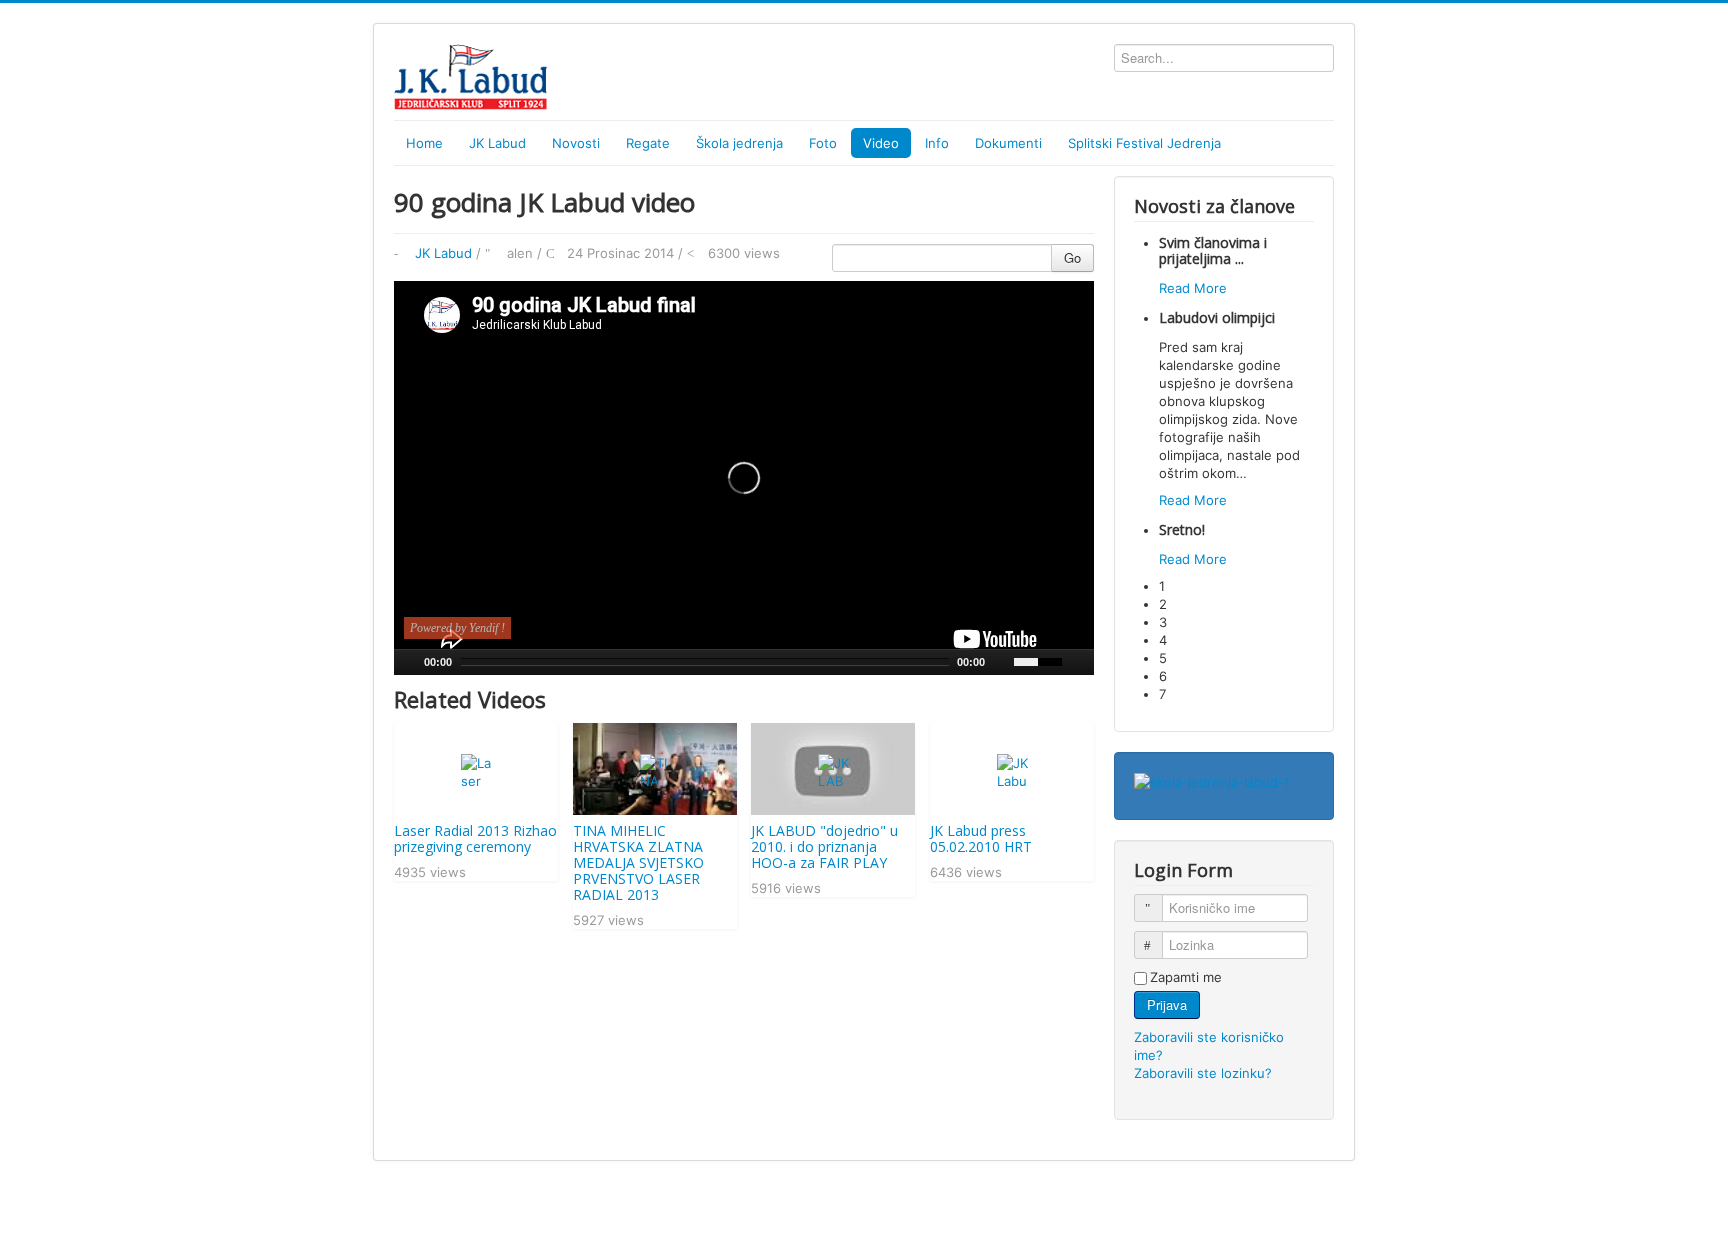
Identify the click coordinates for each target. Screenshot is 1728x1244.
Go (1072, 257)
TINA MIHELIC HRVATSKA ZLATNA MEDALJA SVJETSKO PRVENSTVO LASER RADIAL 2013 (638, 862)
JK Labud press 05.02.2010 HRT (981, 838)
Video (881, 143)
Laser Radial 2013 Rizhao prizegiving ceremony (475, 838)
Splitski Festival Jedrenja (1144, 143)
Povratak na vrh (1285, 1206)
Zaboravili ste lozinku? (1203, 1073)
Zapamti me (1186, 977)
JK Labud (443, 253)
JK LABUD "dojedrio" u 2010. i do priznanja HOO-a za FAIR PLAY (824, 846)
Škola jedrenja (739, 143)
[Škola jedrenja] (1212, 781)
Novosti (576, 143)
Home (424, 143)
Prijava (1167, 1004)
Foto (823, 143)
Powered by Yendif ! (457, 628)
